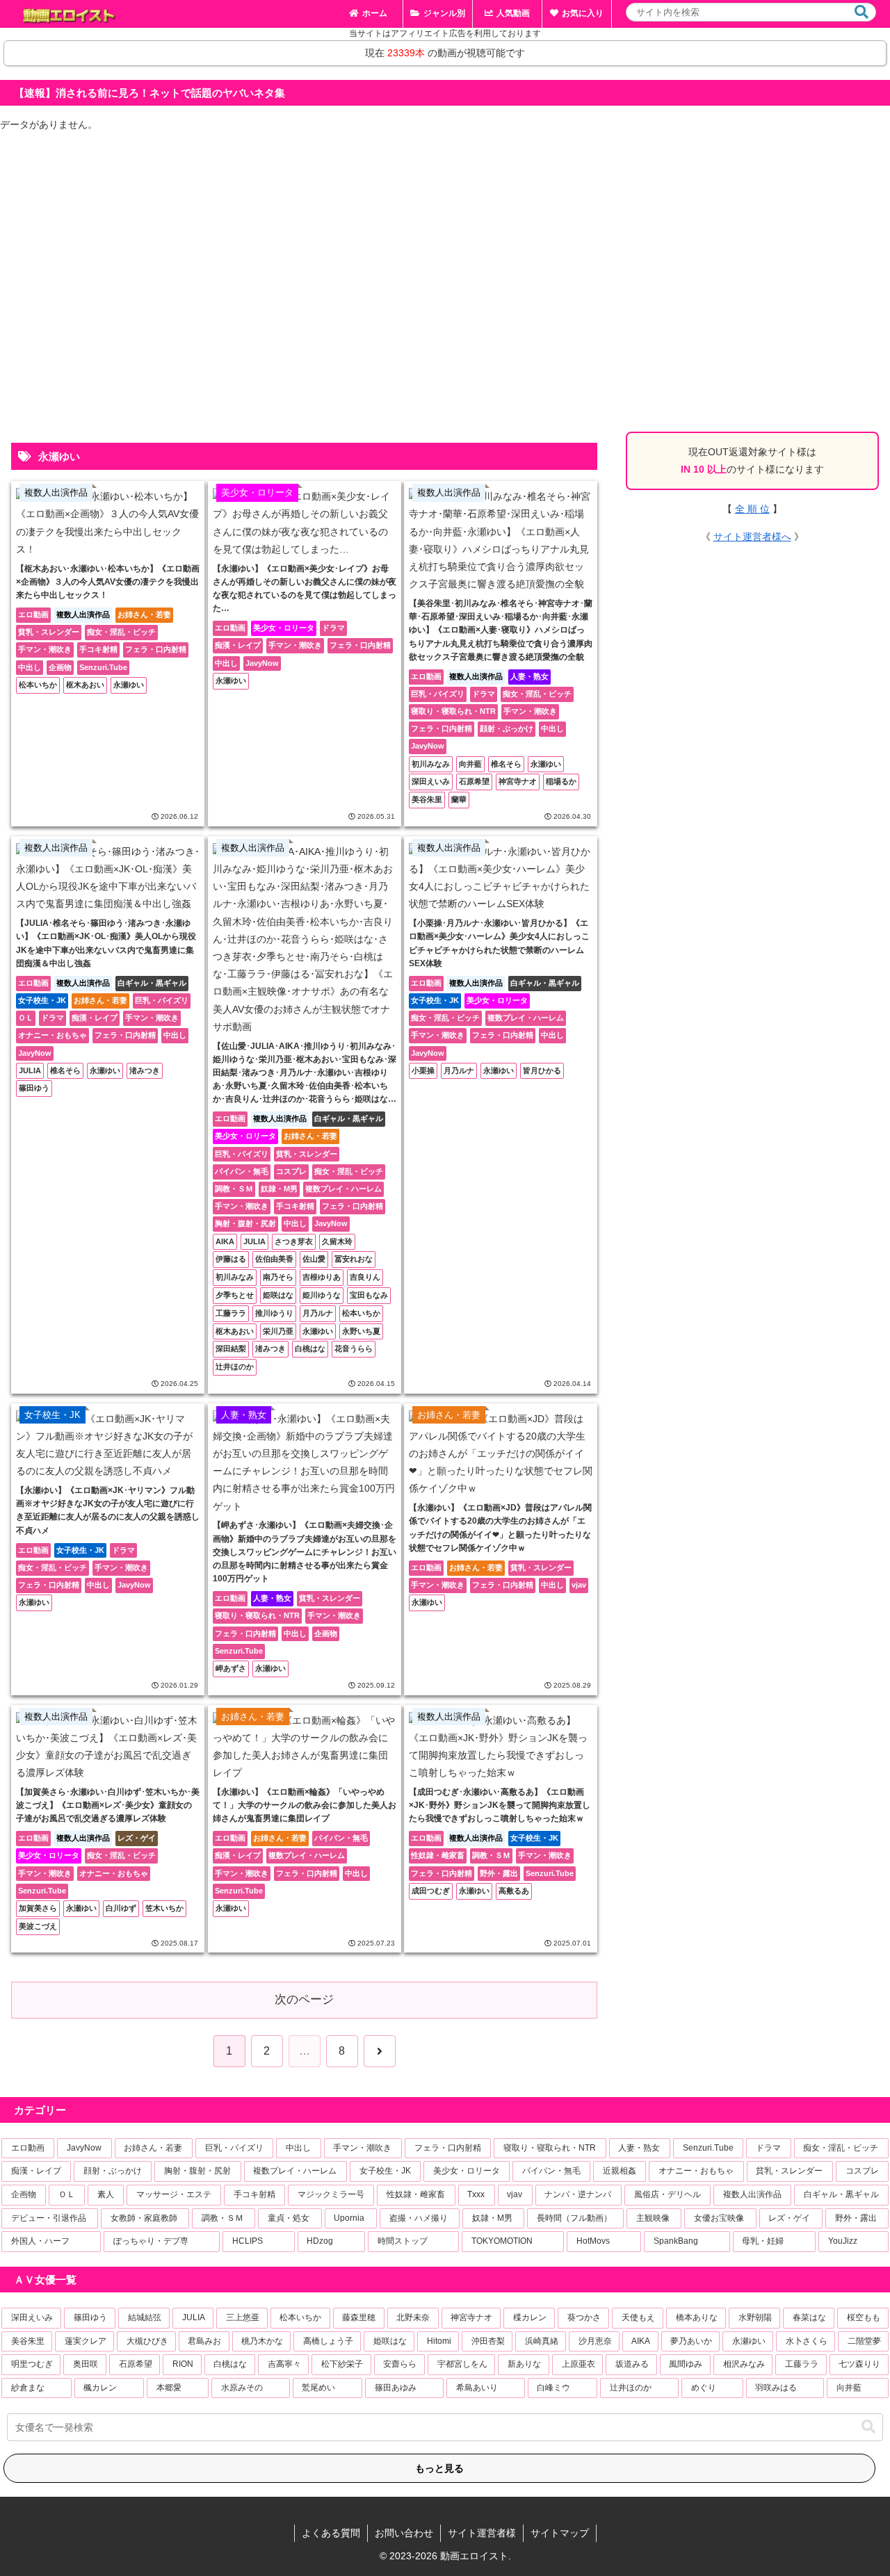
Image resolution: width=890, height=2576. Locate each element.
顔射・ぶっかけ (507, 728)
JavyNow (262, 663)
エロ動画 (33, 614)
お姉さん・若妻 (144, 614)
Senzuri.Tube (103, 667)
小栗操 (423, 1070)
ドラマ (333, 628)
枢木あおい (85, 685)
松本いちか (38, 685)
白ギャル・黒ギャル (152, 983)
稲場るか (561, 781)
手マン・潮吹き (45, 649)
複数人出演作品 (83, 614)
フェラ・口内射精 (156, 649)
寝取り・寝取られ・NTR (453, 711)
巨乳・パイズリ (438, 694)
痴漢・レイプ (238, 645)
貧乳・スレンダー (49, 632)
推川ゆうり (274, 1313)
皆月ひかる (542, 1070)
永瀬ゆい (129, 685)
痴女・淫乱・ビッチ (121, 632)
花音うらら (354, 1348)
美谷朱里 (427, 799)
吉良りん (365, 1277)
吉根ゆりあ (322, 1277)
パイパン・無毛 (242, 1171)
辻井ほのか (235, 1367)
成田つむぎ (431, 1891)
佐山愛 (314, 1259)
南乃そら (278, 1277)
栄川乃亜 (278, 1331)
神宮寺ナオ (518, 781)
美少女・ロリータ (284, 628)
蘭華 (459, 799)
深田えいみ (431, 781)
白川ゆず (121, 1908)
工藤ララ (231, 1313)
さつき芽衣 (294, 1241)
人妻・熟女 (529, 676)
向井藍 (470, 764)
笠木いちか (164, 1908)
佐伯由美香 (274, 1259)
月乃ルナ (318, 1313)
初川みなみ (431, 764)
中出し (30, 667)
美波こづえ (38, 1926)
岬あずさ (231, 1668)
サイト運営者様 (482, 2533)
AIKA (225, 1241)
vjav (579, 1585)
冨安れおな (354, 1259)
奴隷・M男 (279, 1189)
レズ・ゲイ (137, 1838)
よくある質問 (331, 2533)
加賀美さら (38, 1908)
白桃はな (310, 1348)
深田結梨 (231, 1348)
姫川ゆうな (322, 1295)
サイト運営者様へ (752, 537)
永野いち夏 (361, 1331)
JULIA (30, 1070)
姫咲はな (278, 1295)
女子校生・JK (42, 1000)
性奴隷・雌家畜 (438, 1855)
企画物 (60, 667)
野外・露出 (499, 1873)
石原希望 (474, 781)
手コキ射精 (98, 649)
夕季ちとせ (235, 1295)
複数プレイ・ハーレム (343, 1189)
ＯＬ (26, 1018)
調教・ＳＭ (234, 1189)
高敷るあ (514, 1891)
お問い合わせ (404, 2533)
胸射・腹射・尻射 (245, 1223)
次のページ (304, 1999)
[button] (861, 12)
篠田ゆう (34, 1088)
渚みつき (145, 1070)
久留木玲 (337, 1241)
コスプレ (291, 1171)
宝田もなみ (369, 1295)
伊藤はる (231, 1259)
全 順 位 (752, 509)
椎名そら (506, 764)
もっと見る (439, 2468)
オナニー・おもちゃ (52, 1035)
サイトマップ (560, 2533)
